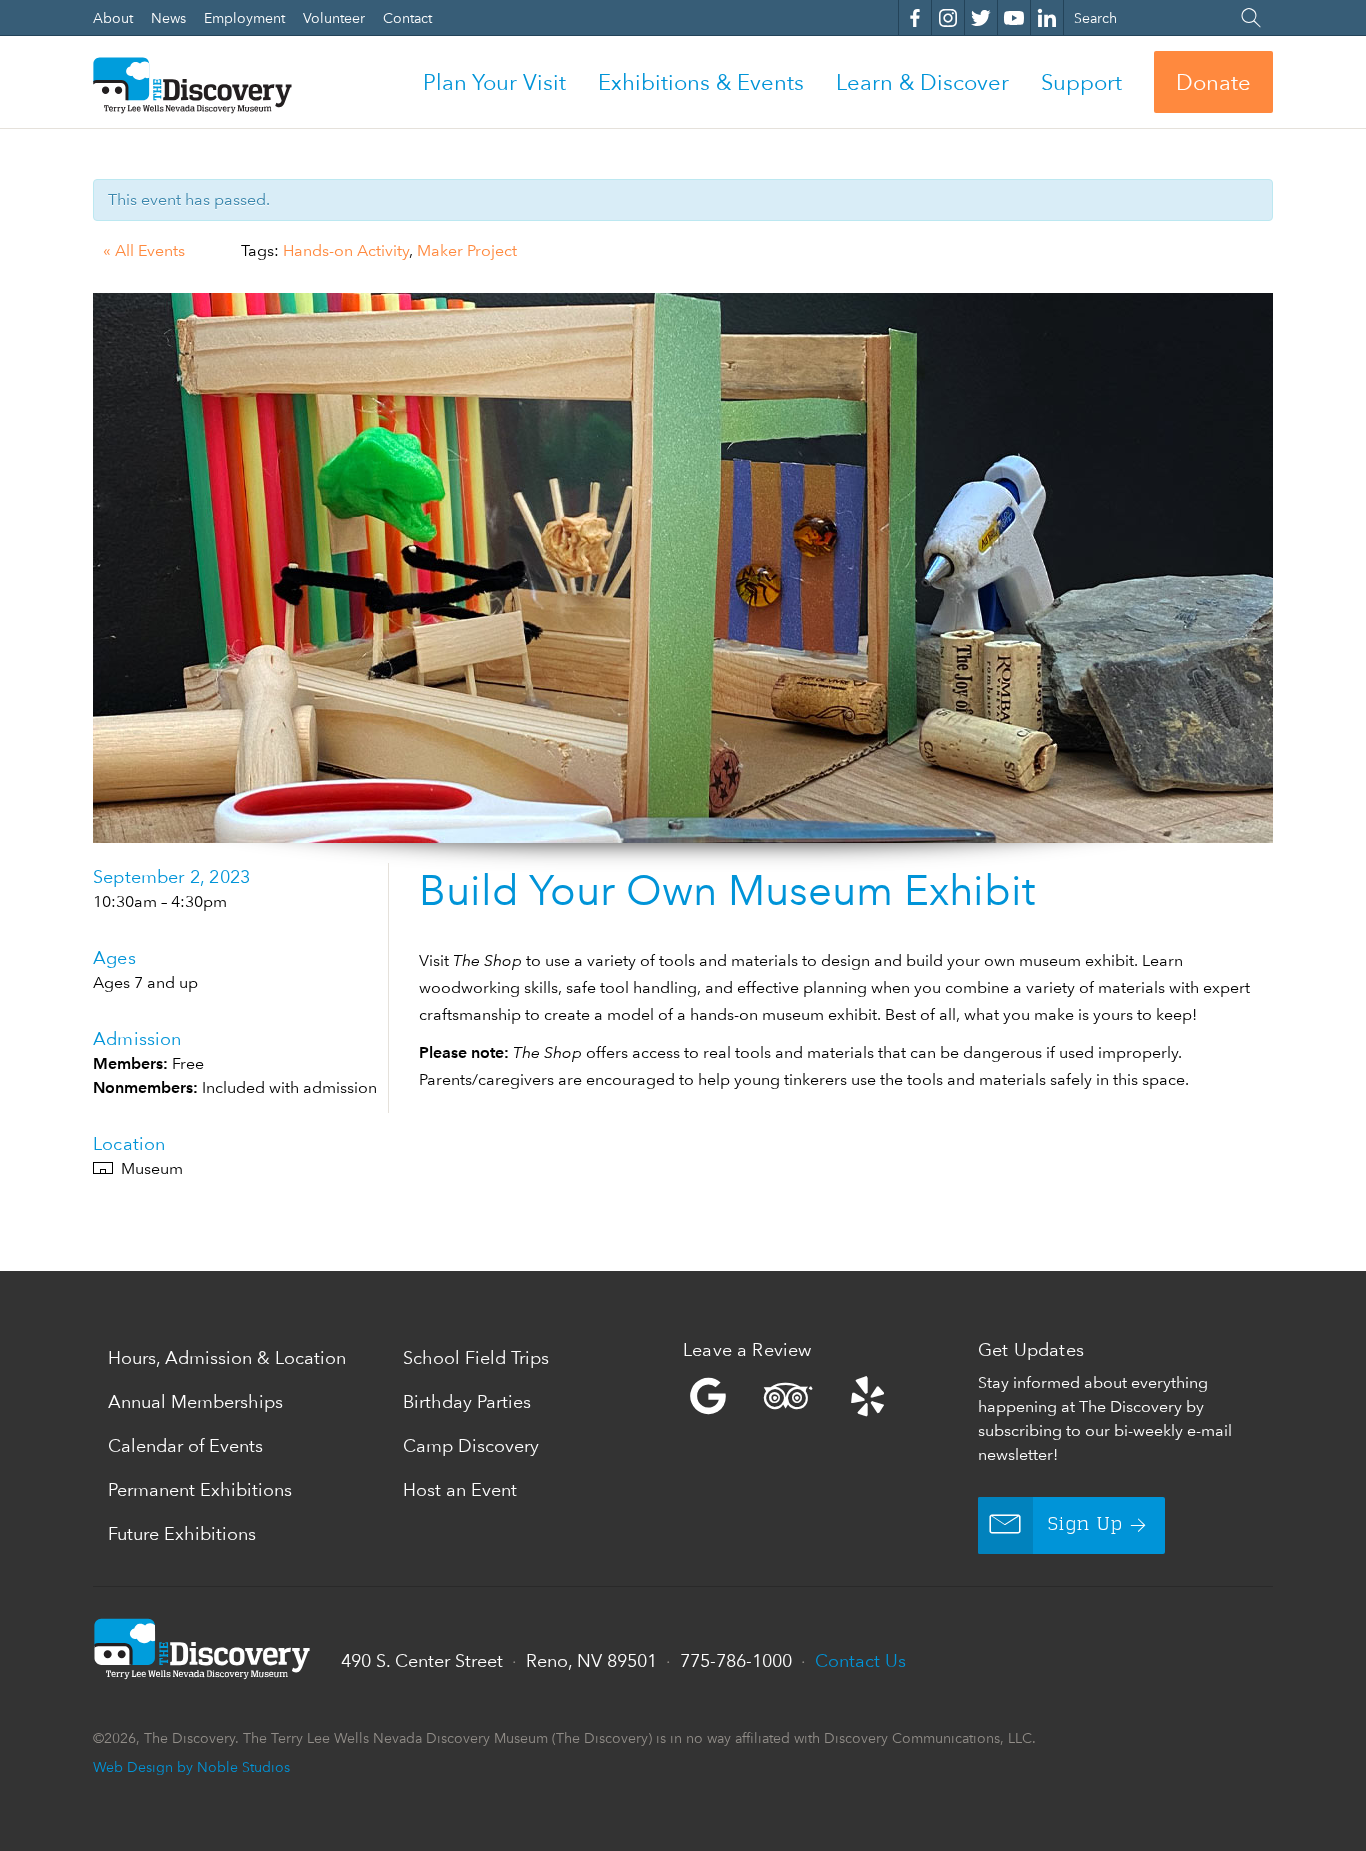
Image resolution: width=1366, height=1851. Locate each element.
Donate (1213, 82)
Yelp (825, 1396)
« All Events (144, 250)
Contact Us (860, 1660)
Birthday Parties (467, 1401)
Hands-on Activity (346, 250)
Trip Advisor (788, 1396)
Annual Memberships (195, 1401)
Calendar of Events (185, 1445)
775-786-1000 (736, 1660)
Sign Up (1085, 1525)
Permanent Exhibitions (200, 1489)
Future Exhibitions (182, 1533)
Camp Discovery (471, 1445)
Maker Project (467, 250)
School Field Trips (476, 1357)
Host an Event (460, 1489)
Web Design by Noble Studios (191, 1766)
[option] (683, 568)
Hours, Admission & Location (227, 1357)
